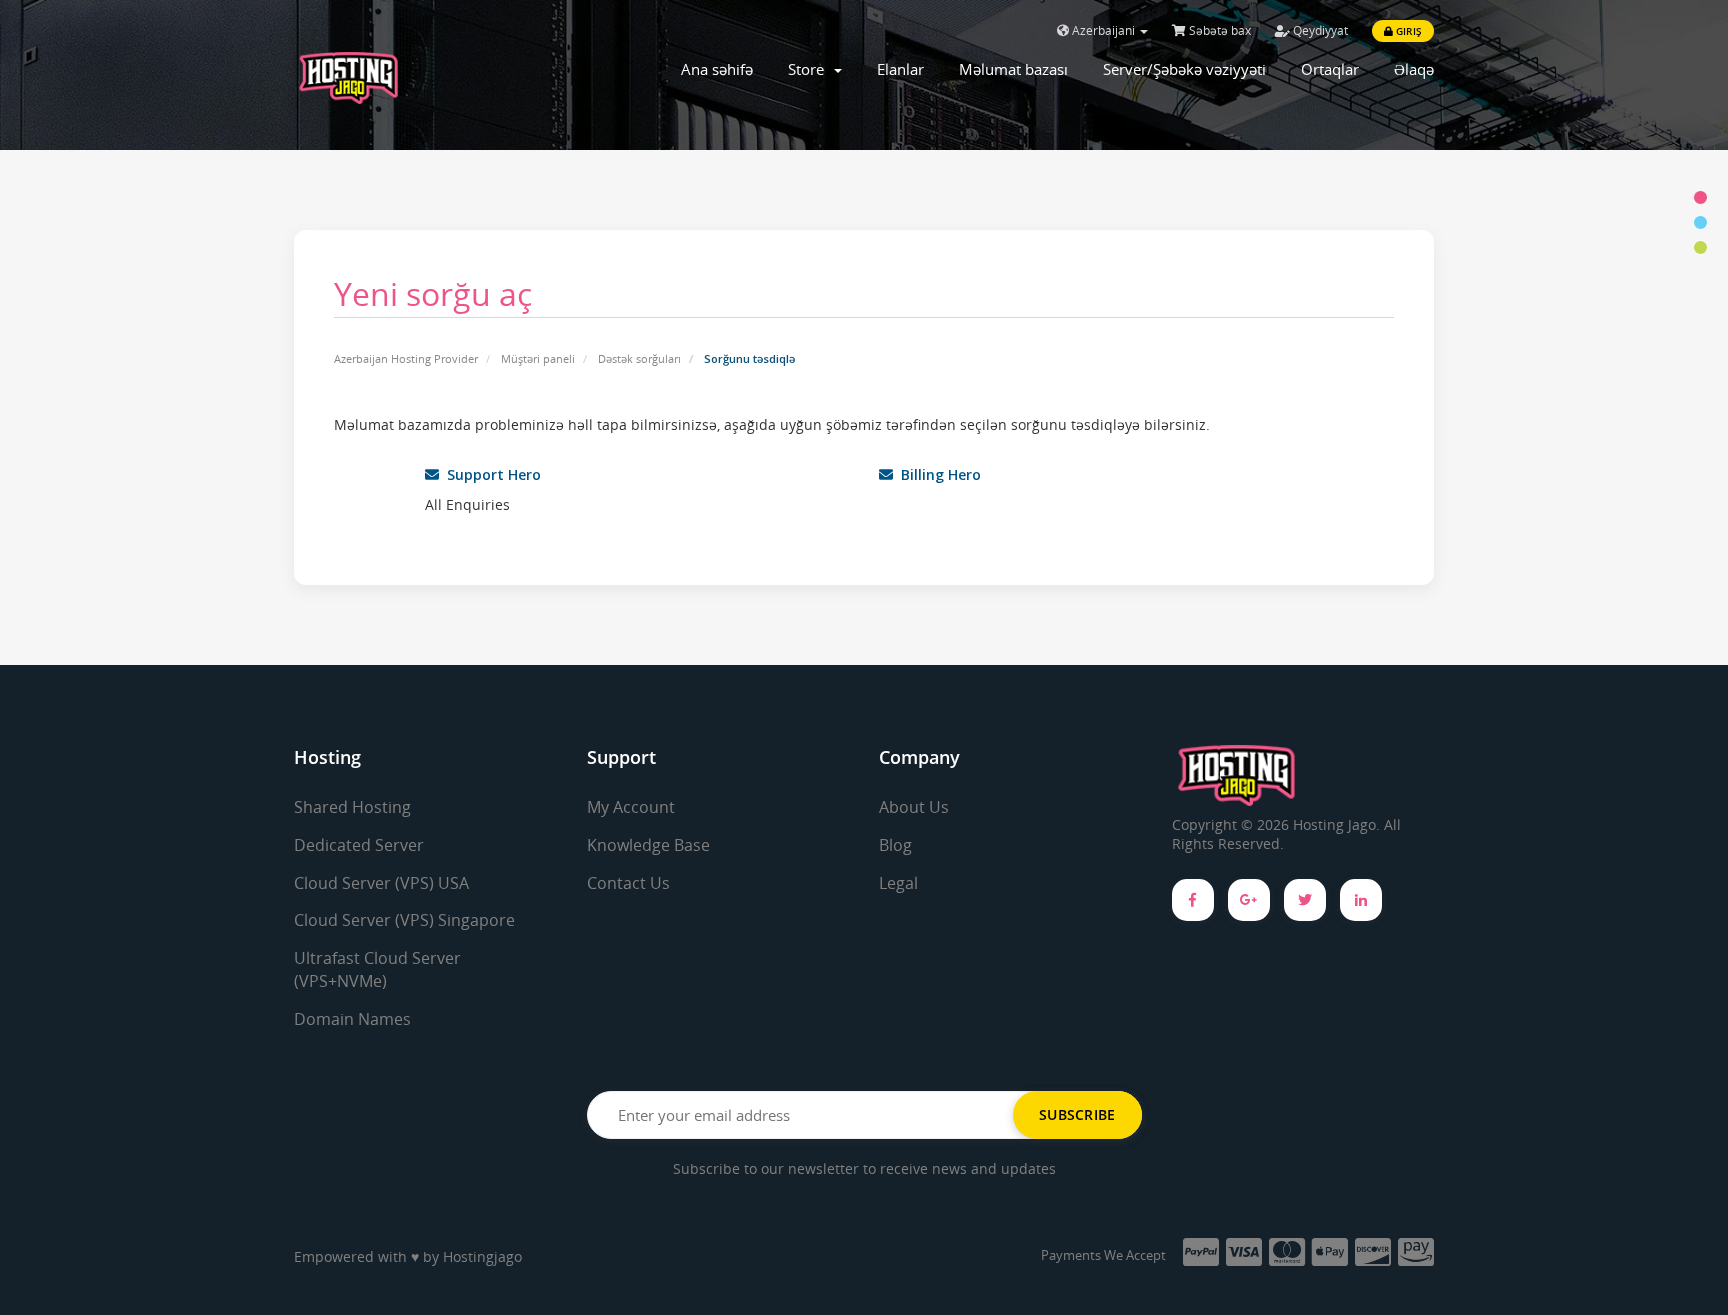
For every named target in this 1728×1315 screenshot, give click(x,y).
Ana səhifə (717, 69)
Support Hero (490, 474)
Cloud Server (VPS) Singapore (404, 920)
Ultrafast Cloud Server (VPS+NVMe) (377, 969)
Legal (898, 883)
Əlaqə (1414, 69)
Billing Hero (937, 474)
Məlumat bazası (1013, 69)
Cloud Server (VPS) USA (381, 883)
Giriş (1407, 31)
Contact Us (628, 883)
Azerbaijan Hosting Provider (406, 358)
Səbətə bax (1218, 30)
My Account (631, 807)
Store (810, 69)
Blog (895, 845)
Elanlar (900, 69)
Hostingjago (482, 1256)
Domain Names (352, 1019)
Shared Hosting (352, 807)
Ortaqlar (1330, 69)
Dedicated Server (359, 845)
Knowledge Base (648, 845)
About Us (914, 807)
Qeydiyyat (1319, 30)
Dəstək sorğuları (639, 358)
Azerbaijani (1103, 30)
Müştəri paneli (538, 358)
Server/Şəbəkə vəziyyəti (1184, 69)
